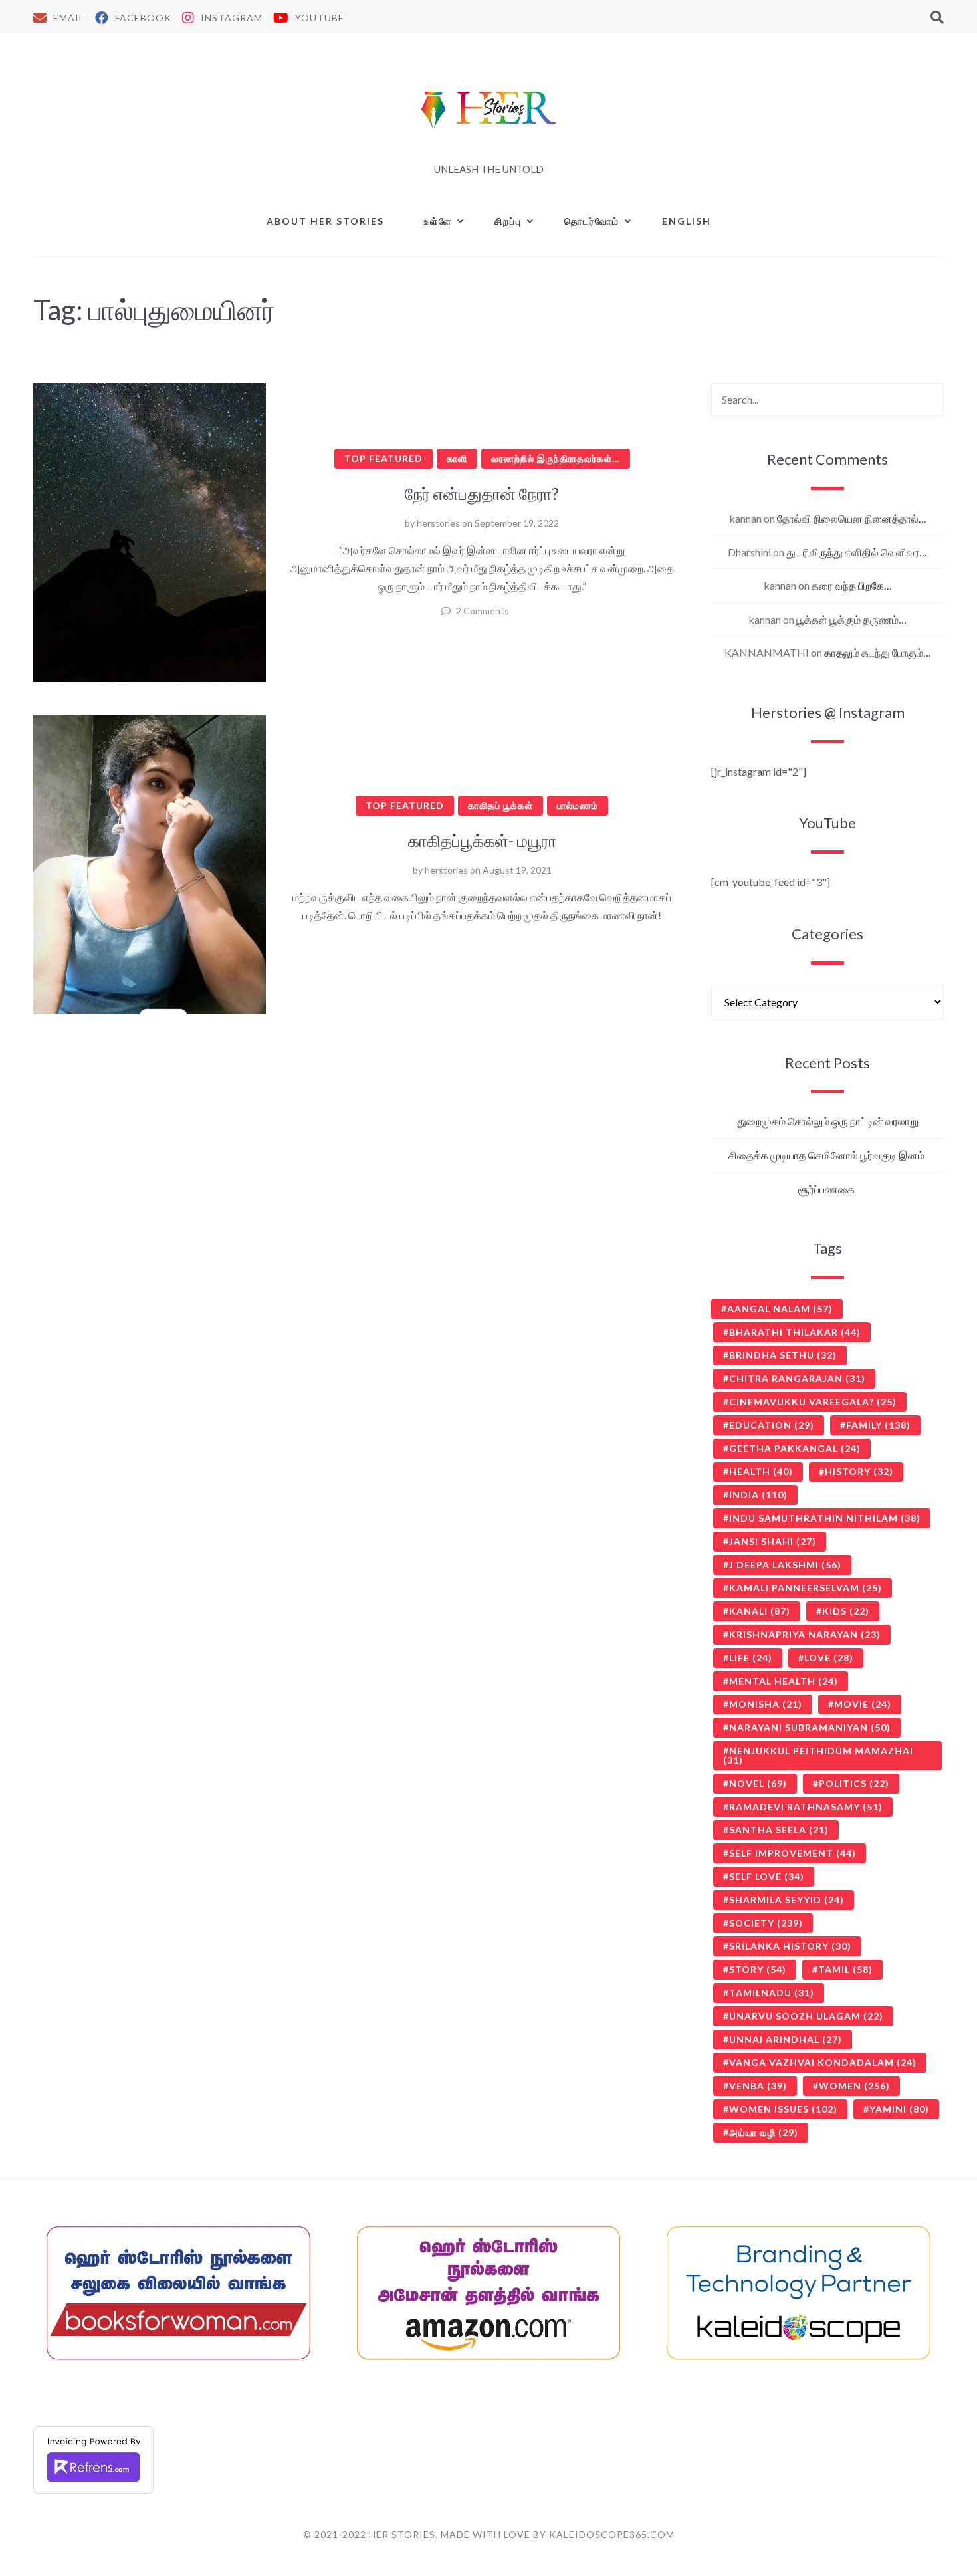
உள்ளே (438, 221)
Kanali (760, 1611)
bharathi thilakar (795, 1332)
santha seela (779, 1830)
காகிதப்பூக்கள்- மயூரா (482, 840)
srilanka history (790, 1946)
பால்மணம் (578, 805)
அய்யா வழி (764, 2132)
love (829, 1658)
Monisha (766, 1704)
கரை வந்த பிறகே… (852, 585)
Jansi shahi (773, 1541)
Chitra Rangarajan (797, 1378)
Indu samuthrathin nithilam (825, 1518)
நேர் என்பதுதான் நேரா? (482, 493)
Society (766, 1923)
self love (767, 1876)
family (878, 1425)
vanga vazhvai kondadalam (823, 2062)
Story (758, 1969)
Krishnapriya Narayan (805, 1634)
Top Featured (383, 458)
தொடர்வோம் (592, 221)
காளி (457, 458)
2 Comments (483, 611)
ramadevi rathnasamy (806, 1807)
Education (772, 1425)
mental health (784, 1681)
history (859, 1471)
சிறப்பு (508, 221)
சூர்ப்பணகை (827, 1189)
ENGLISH (687, 221)
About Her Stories (325, 221)
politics (854, 1783)
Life (751, 1658)
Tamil (845, 1969)
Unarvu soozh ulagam (806, 2016)
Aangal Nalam (780, 1309)
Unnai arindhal (786, 2039)
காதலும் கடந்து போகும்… (878, 652)
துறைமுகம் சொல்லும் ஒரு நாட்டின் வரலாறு (828, 1121)
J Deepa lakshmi (785, 1565)
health (761, 1471)
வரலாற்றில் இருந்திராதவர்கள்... (556, 458)
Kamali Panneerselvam (806, 1588)
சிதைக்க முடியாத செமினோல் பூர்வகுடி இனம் (827, 1155)
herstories (438, 523)
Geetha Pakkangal (795, 1448)
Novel (758, 1783)
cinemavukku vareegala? (813, 1402)
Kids (846, 1611)
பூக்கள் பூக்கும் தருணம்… (851, 619)
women (854, 2086)
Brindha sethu (783, 1355)
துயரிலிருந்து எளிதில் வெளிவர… (857, 552)
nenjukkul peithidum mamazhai (818, 1755)
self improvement (793, 1853)
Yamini (899, 2109)
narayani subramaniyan (810, 1727)
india (758, 1495)
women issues (783, 2109)
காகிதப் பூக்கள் (500, 805)
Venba (758, 2086)
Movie (863, 1704)
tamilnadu (772, 1993)
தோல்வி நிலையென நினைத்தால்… (852, 518)
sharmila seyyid (787, 1900)
